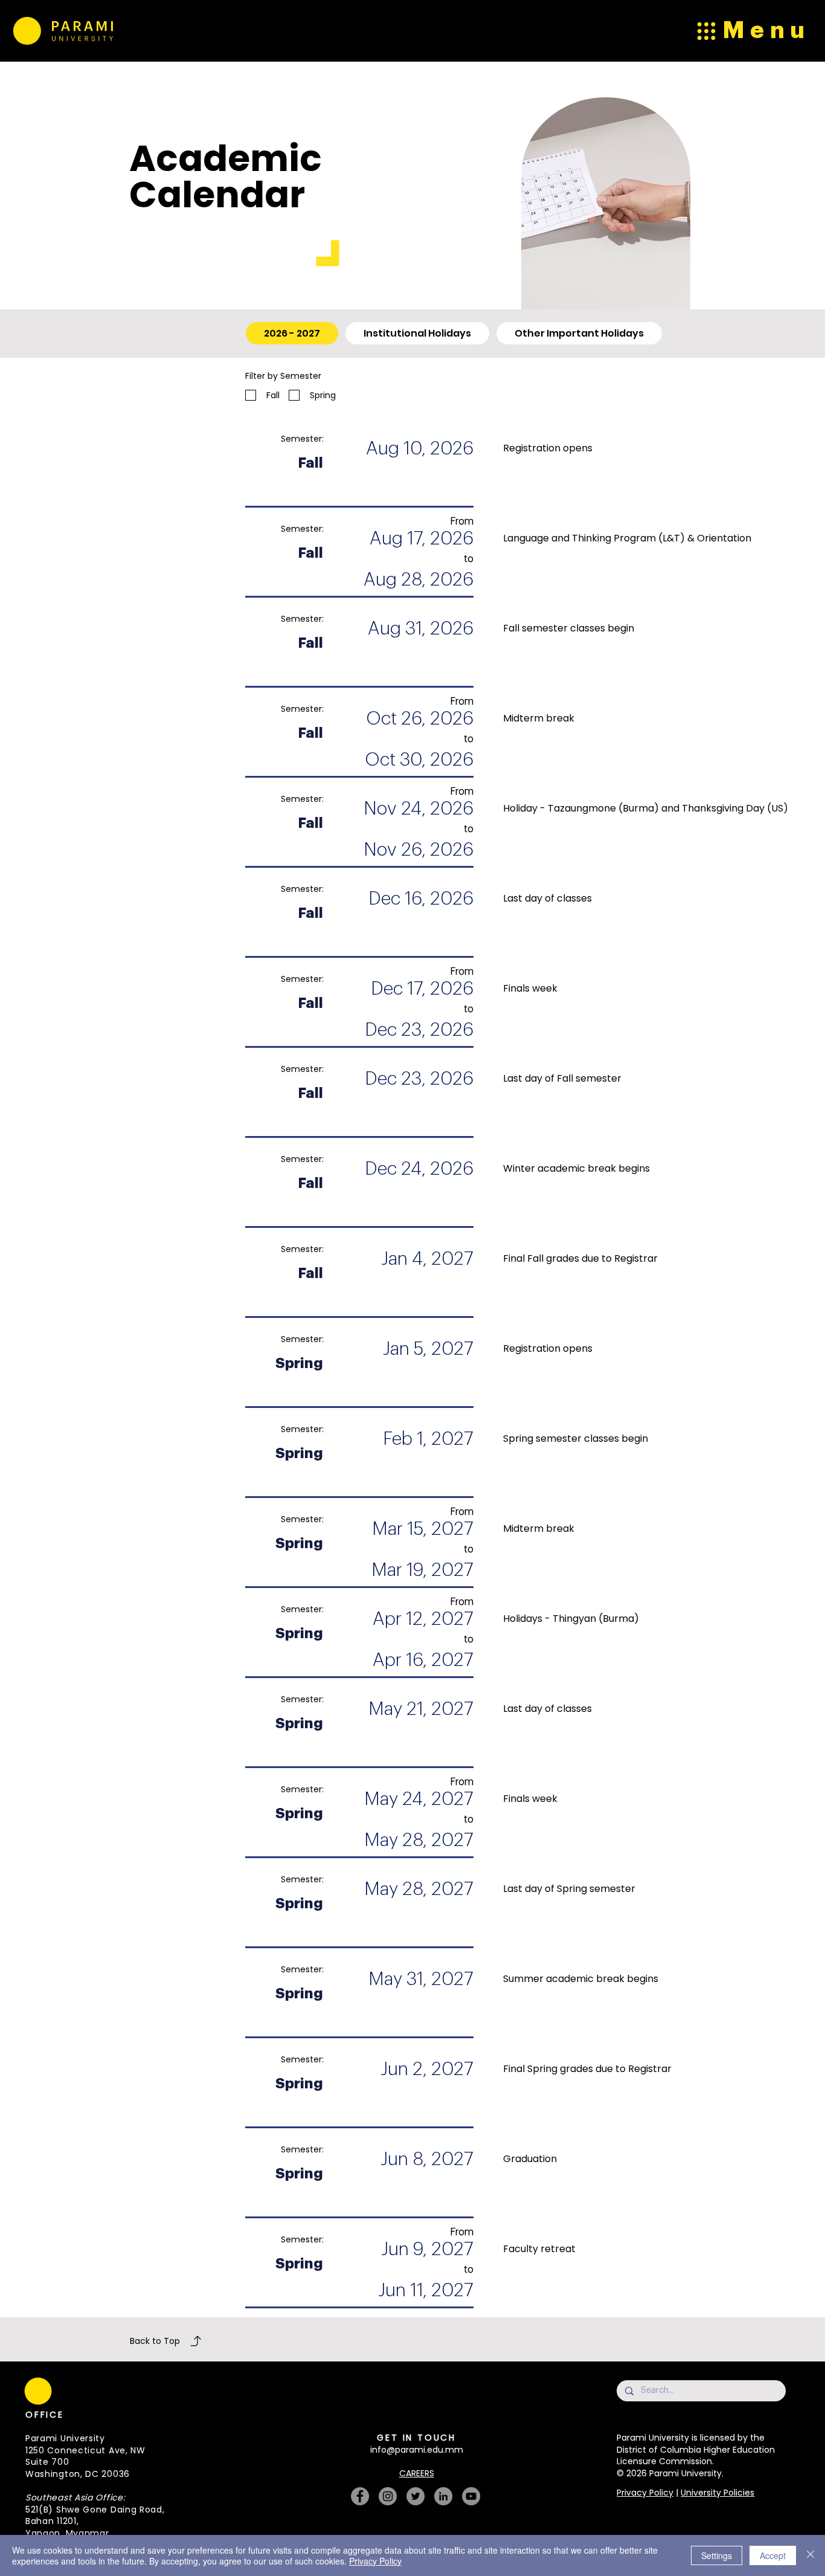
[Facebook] (360, 2496)
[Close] (811, 2555)
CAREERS (417, 2473)
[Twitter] (416, 2496)
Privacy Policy (645, 2493)
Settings (717, 2555)
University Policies (717, 2493)
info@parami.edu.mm (417, 2450)
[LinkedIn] (443, 2496)
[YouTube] (471, 2496)
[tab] (292, 333)
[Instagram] (388, 2496)
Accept (773, 2555)
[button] (247, 2369)
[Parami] (26, 31)
